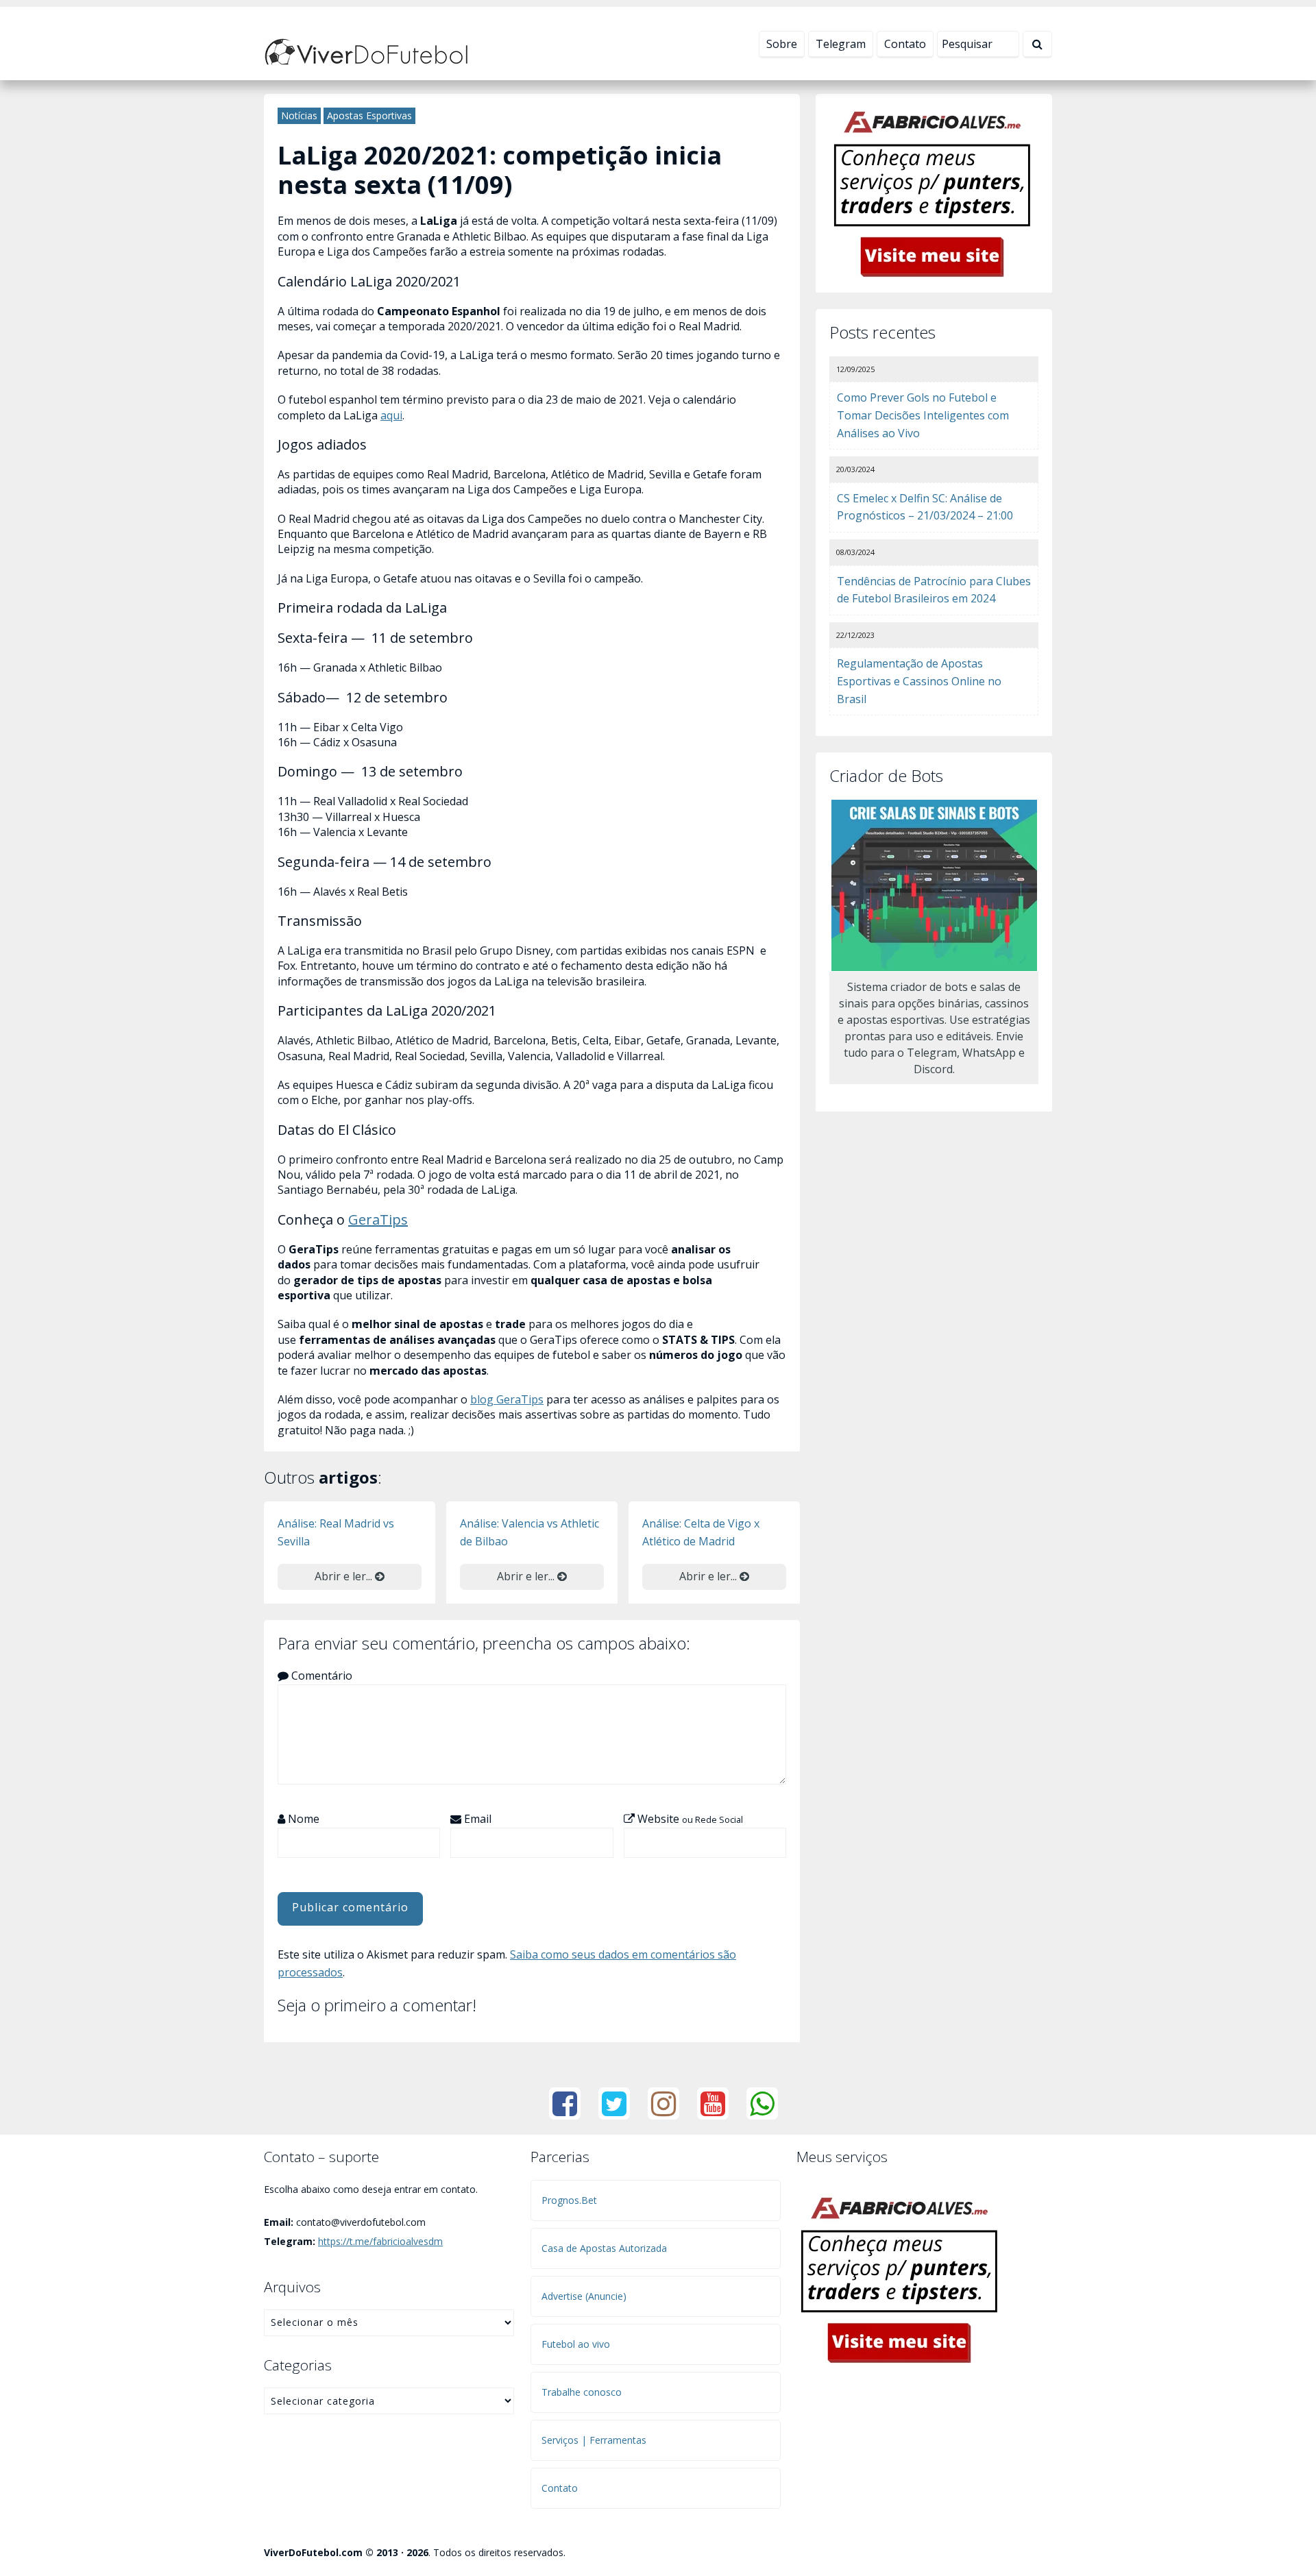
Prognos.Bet (569, 2200)
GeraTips (378, 1219)
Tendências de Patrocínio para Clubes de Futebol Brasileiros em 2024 (934, 590)
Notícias (299, 115)
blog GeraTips (507, 1399)
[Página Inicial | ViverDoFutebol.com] (367, 51)
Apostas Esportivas (369, 115)
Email (476, 1819)
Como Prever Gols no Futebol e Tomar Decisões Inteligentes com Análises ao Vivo (923, 415)
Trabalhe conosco (582, 2392)
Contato (905, 44)
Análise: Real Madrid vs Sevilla (336, 1532)
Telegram (841, 44)
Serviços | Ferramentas (594, 2440)
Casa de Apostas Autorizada (604, 2248)
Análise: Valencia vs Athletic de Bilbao (529, 1532)
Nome (302, 1819)
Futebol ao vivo (576, 2344)
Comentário (320, 1676)
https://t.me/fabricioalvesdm (380, 2241)
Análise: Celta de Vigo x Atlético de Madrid (701, 1532)
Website (689, 1819)
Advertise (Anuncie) (584, 2296)
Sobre (782, 44)
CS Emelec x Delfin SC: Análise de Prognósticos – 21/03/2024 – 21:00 (925, 507)
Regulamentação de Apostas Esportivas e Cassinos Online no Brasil (919, 681)
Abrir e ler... (345, 1576)
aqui (391, 415)
